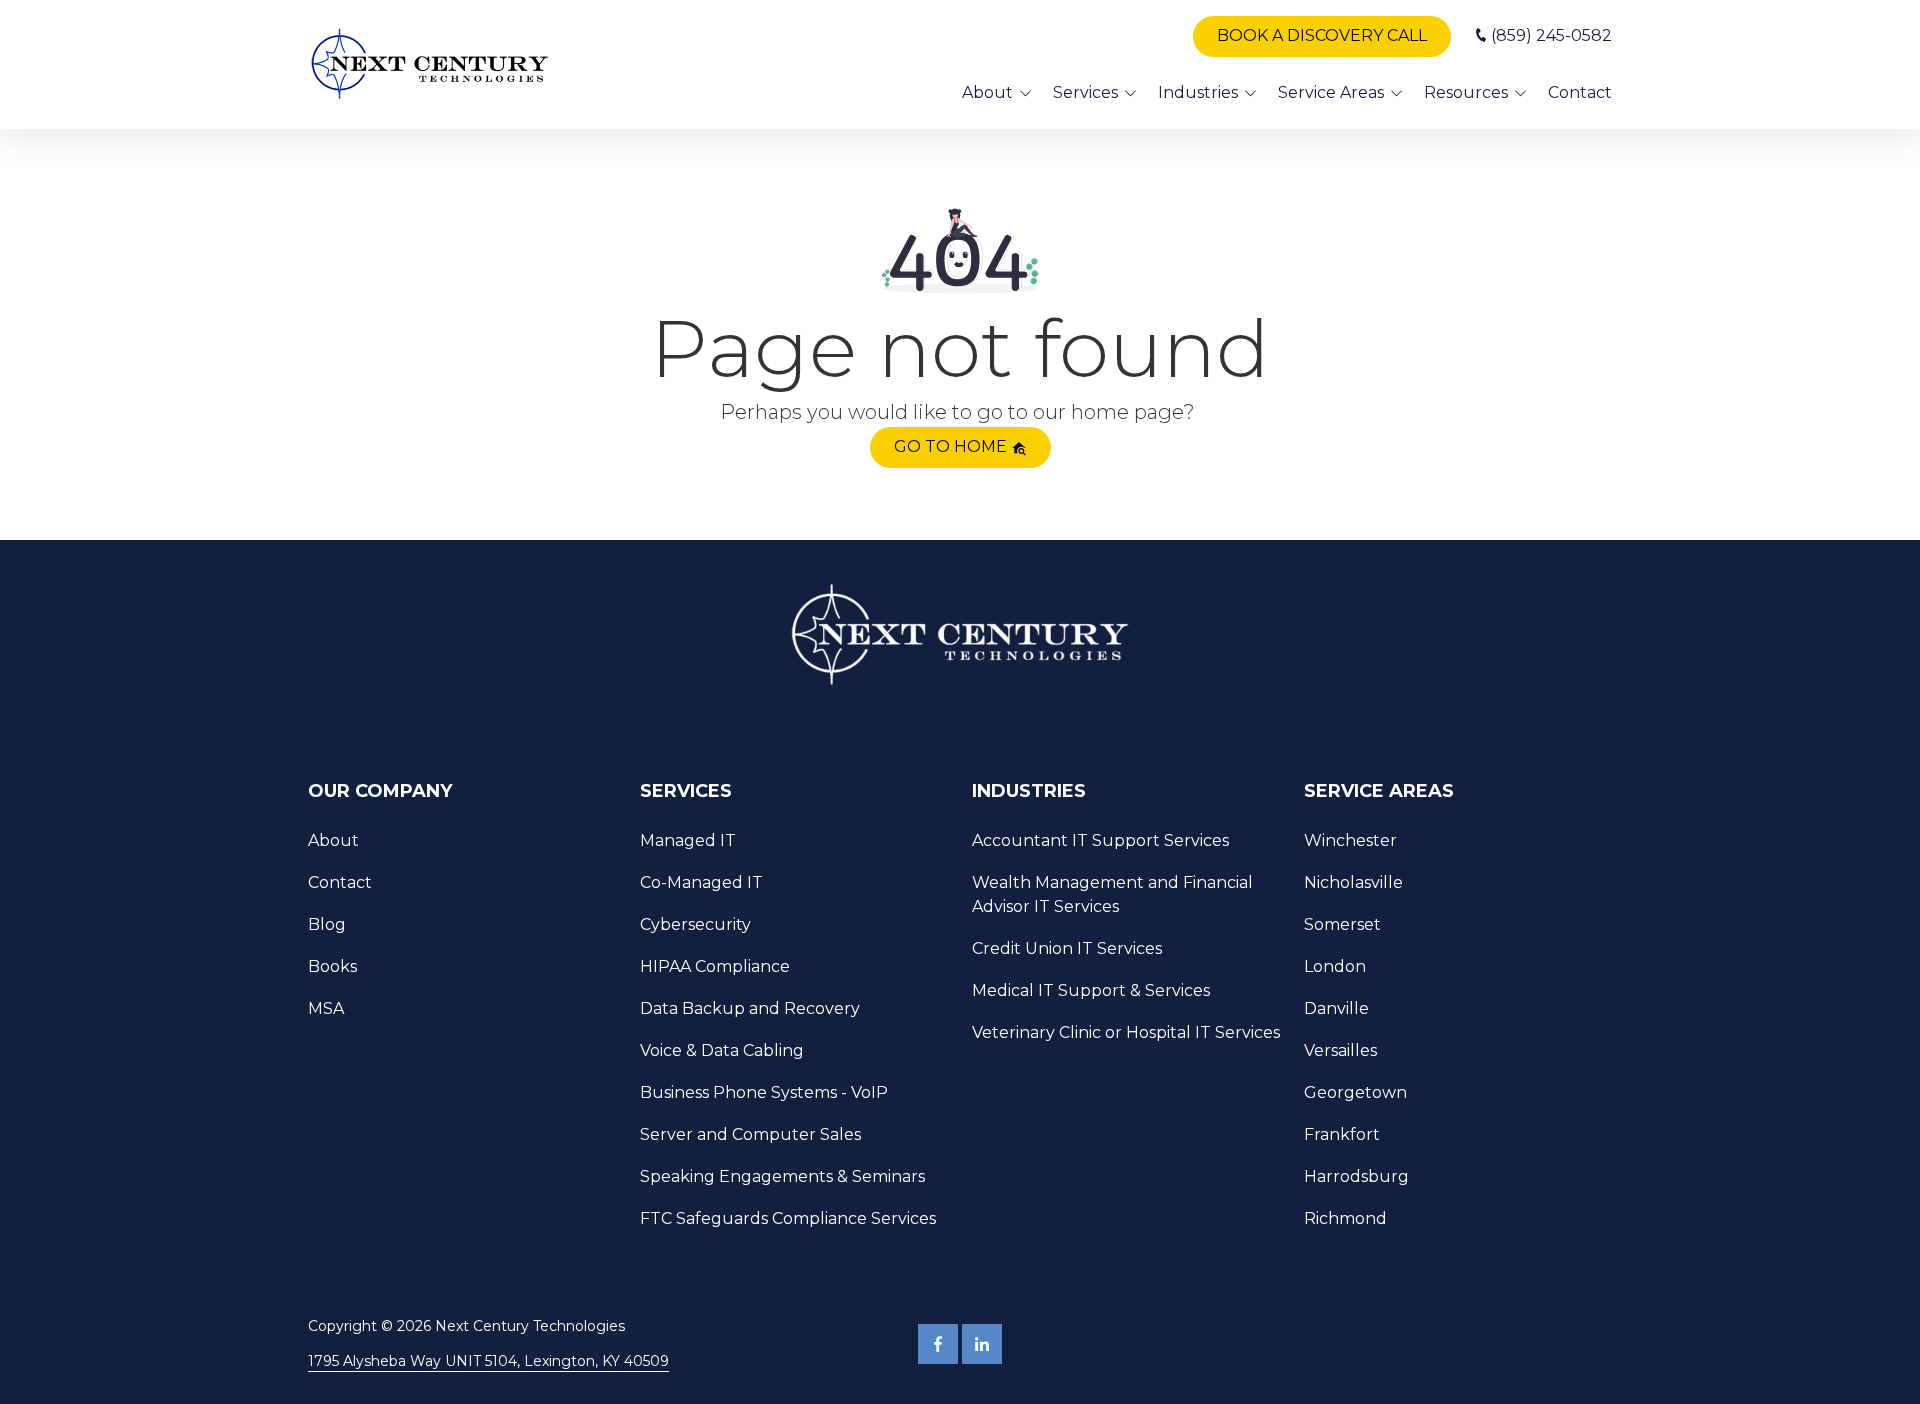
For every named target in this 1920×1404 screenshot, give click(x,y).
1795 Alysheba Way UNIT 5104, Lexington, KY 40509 (488, 1361)
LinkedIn (982, 1344)
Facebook (938, 1344)
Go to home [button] (952, 446)
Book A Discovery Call (1322, 35)
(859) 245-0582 (1551, 35)
